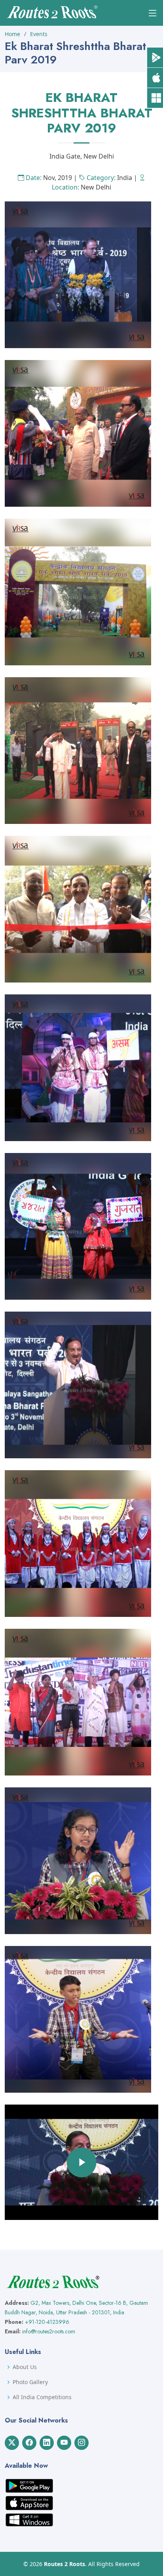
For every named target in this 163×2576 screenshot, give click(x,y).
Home (12, 34)
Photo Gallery (30, 2382)
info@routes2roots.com (49, 2331)
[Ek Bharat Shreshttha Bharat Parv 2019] (78, 274)
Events (39, 34)
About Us (25, 2367)
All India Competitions (42, 2397)
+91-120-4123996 (47, 2322)
